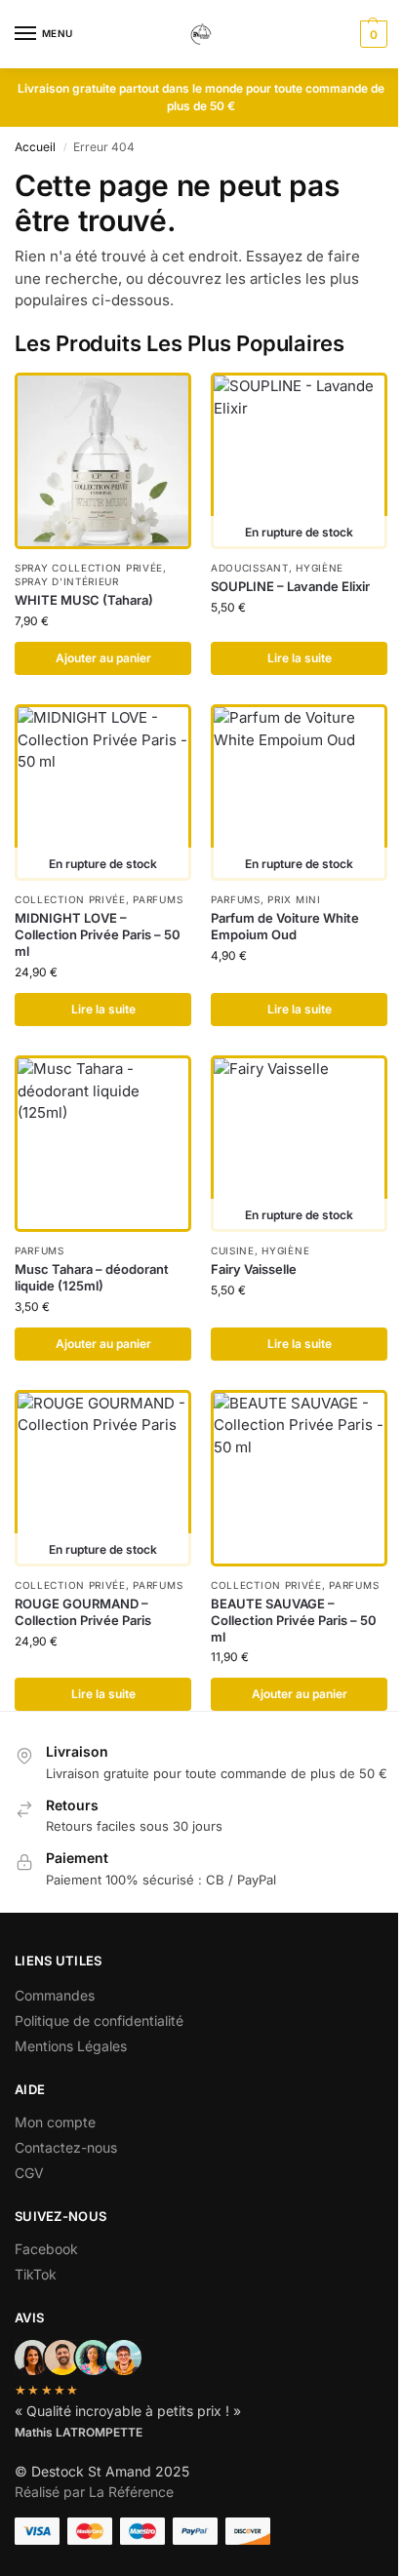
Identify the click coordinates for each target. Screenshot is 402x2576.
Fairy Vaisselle (254, 1269)
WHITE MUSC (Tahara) (84, 600)
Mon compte (55, 2122)
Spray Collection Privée (89, 568)
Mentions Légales (71, 2046)
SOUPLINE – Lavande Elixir (290, 586)
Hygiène (320, 568)
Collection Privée (70, 899)
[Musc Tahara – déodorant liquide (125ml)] (103, 1144)
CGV (29, 2173)
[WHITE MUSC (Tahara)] (103, 461)
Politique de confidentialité (99, 2021)
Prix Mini (294, 899)
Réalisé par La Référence (94, 2492)
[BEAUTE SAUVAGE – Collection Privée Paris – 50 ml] (299, 1478)
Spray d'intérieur (67, 581)
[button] (371, 34)
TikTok (36, 2274)
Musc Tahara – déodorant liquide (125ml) (92, 1277)
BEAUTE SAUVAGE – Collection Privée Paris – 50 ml (294, 1620)
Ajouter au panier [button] (103, 658)
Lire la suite (300, 658)
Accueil (35, 147)
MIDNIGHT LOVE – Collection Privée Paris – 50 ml (98, 934)
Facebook (46, 2249)
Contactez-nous (66, 2147)
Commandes (55, 1995)
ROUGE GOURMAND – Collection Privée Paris (83, 1612)
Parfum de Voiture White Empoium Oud (285, 926)
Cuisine (233, 1250)
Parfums (158, 899)
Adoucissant (250, 568)
